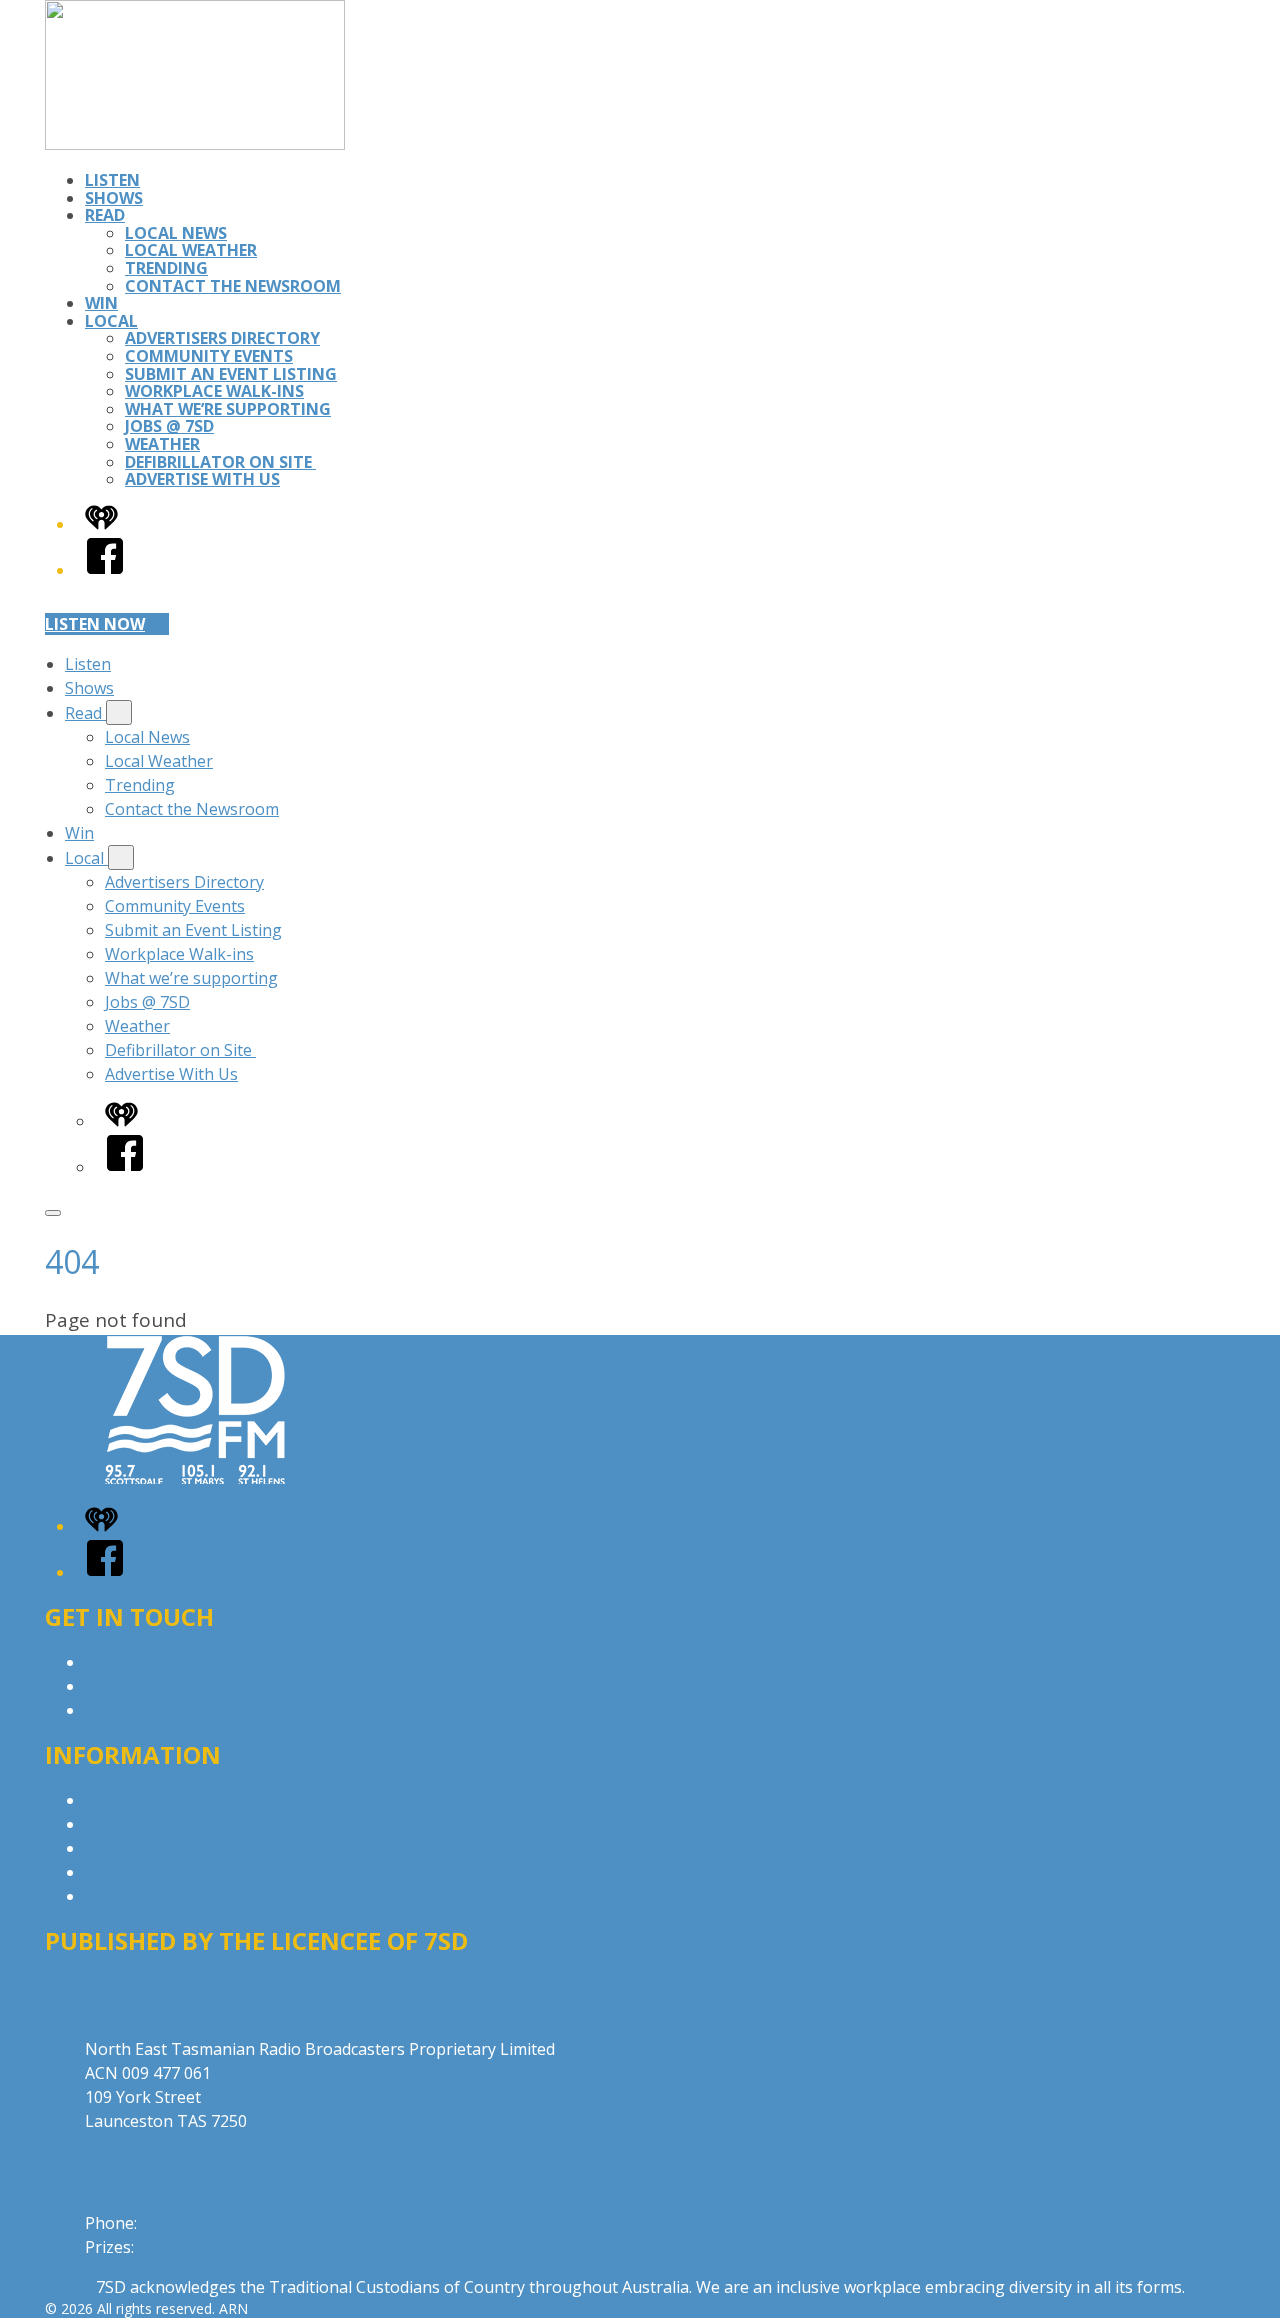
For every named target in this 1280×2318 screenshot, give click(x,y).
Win (101, 303)
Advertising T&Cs (149, 1824)
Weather (162, 444)
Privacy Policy (135, 1800)
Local (111, 321)
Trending (166, 268)
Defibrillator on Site (220, 462)
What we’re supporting (228, 409)
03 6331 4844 (190, 2223)
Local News (176, 233)
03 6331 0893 (187, 2247)
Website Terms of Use (168, 1872)
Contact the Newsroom (233, 286)
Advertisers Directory (222, 338)
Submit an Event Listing (231, 374)
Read (105, 215)
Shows (114, 198)
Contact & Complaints (166, 1662)
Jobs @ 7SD (169, 426)
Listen (112, 180)
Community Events (209, 356)
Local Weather (191, 250)
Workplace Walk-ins (214, 391)
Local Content (137, 1896)
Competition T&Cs (153, 1848)
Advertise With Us (202, 479)
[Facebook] (105, 570)
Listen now (95, 624)
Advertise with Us (150, 1686)
